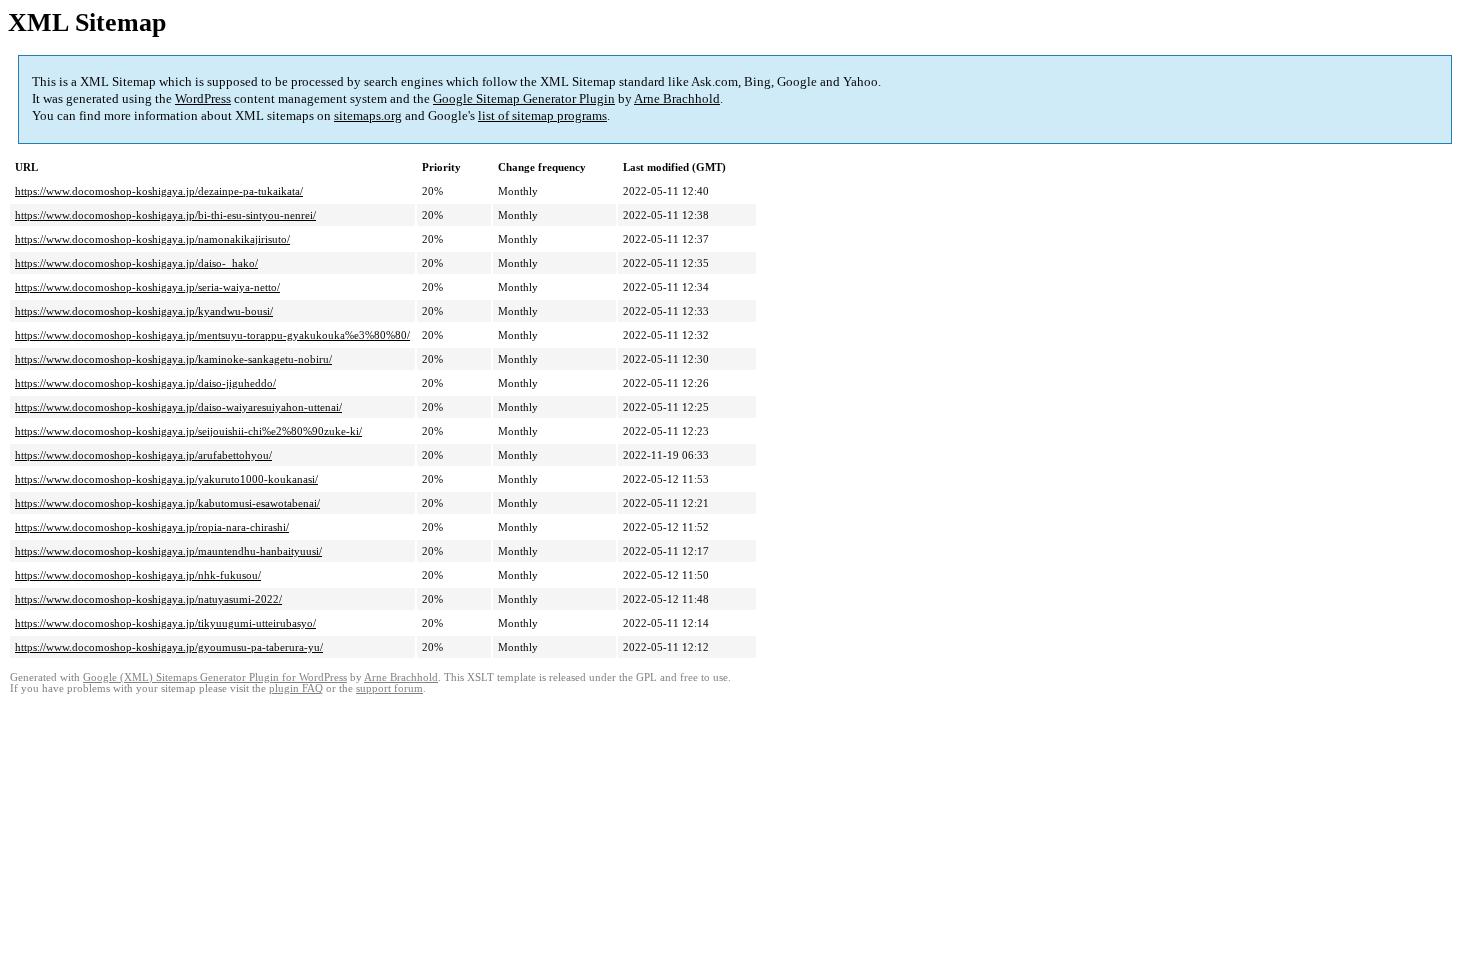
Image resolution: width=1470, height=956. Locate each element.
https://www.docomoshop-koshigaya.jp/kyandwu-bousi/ (144, 311)
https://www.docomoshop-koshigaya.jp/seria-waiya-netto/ (147, 287)
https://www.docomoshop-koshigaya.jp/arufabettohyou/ (143, 455)
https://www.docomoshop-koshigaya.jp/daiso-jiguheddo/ (145, 383)
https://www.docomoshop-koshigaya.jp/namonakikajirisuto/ (152, 239)
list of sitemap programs (542, 115)
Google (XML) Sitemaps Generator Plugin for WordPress (215, 677)
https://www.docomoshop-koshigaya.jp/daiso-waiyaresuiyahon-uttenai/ (178, 407)
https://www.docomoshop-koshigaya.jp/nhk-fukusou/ (138, 575)
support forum (389, 688)
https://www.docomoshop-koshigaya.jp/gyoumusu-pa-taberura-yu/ (169, 647)
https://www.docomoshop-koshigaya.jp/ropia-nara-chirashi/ (152, 527)
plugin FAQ (296, 688)
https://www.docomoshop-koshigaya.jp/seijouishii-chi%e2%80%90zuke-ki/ (188, 431)
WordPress (203, 98)
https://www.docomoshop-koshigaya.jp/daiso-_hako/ (136, 263)
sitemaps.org (368, 115)
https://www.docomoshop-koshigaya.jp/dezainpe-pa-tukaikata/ (159, 191)
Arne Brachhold (677, 98)
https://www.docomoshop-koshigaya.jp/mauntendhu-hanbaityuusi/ (168, 551)
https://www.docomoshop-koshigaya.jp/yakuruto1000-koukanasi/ (166, 479)
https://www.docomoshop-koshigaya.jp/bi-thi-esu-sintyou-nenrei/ (165, 215)
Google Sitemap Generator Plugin (524, 98)
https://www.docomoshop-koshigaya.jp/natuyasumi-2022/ (148, 599)
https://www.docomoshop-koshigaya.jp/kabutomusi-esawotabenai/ (167, 503)
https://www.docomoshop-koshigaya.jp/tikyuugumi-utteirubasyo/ (165, 623)
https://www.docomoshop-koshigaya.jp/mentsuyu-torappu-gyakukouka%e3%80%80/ (212, 335)
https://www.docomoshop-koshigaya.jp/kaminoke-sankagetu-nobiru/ (173, 359)
